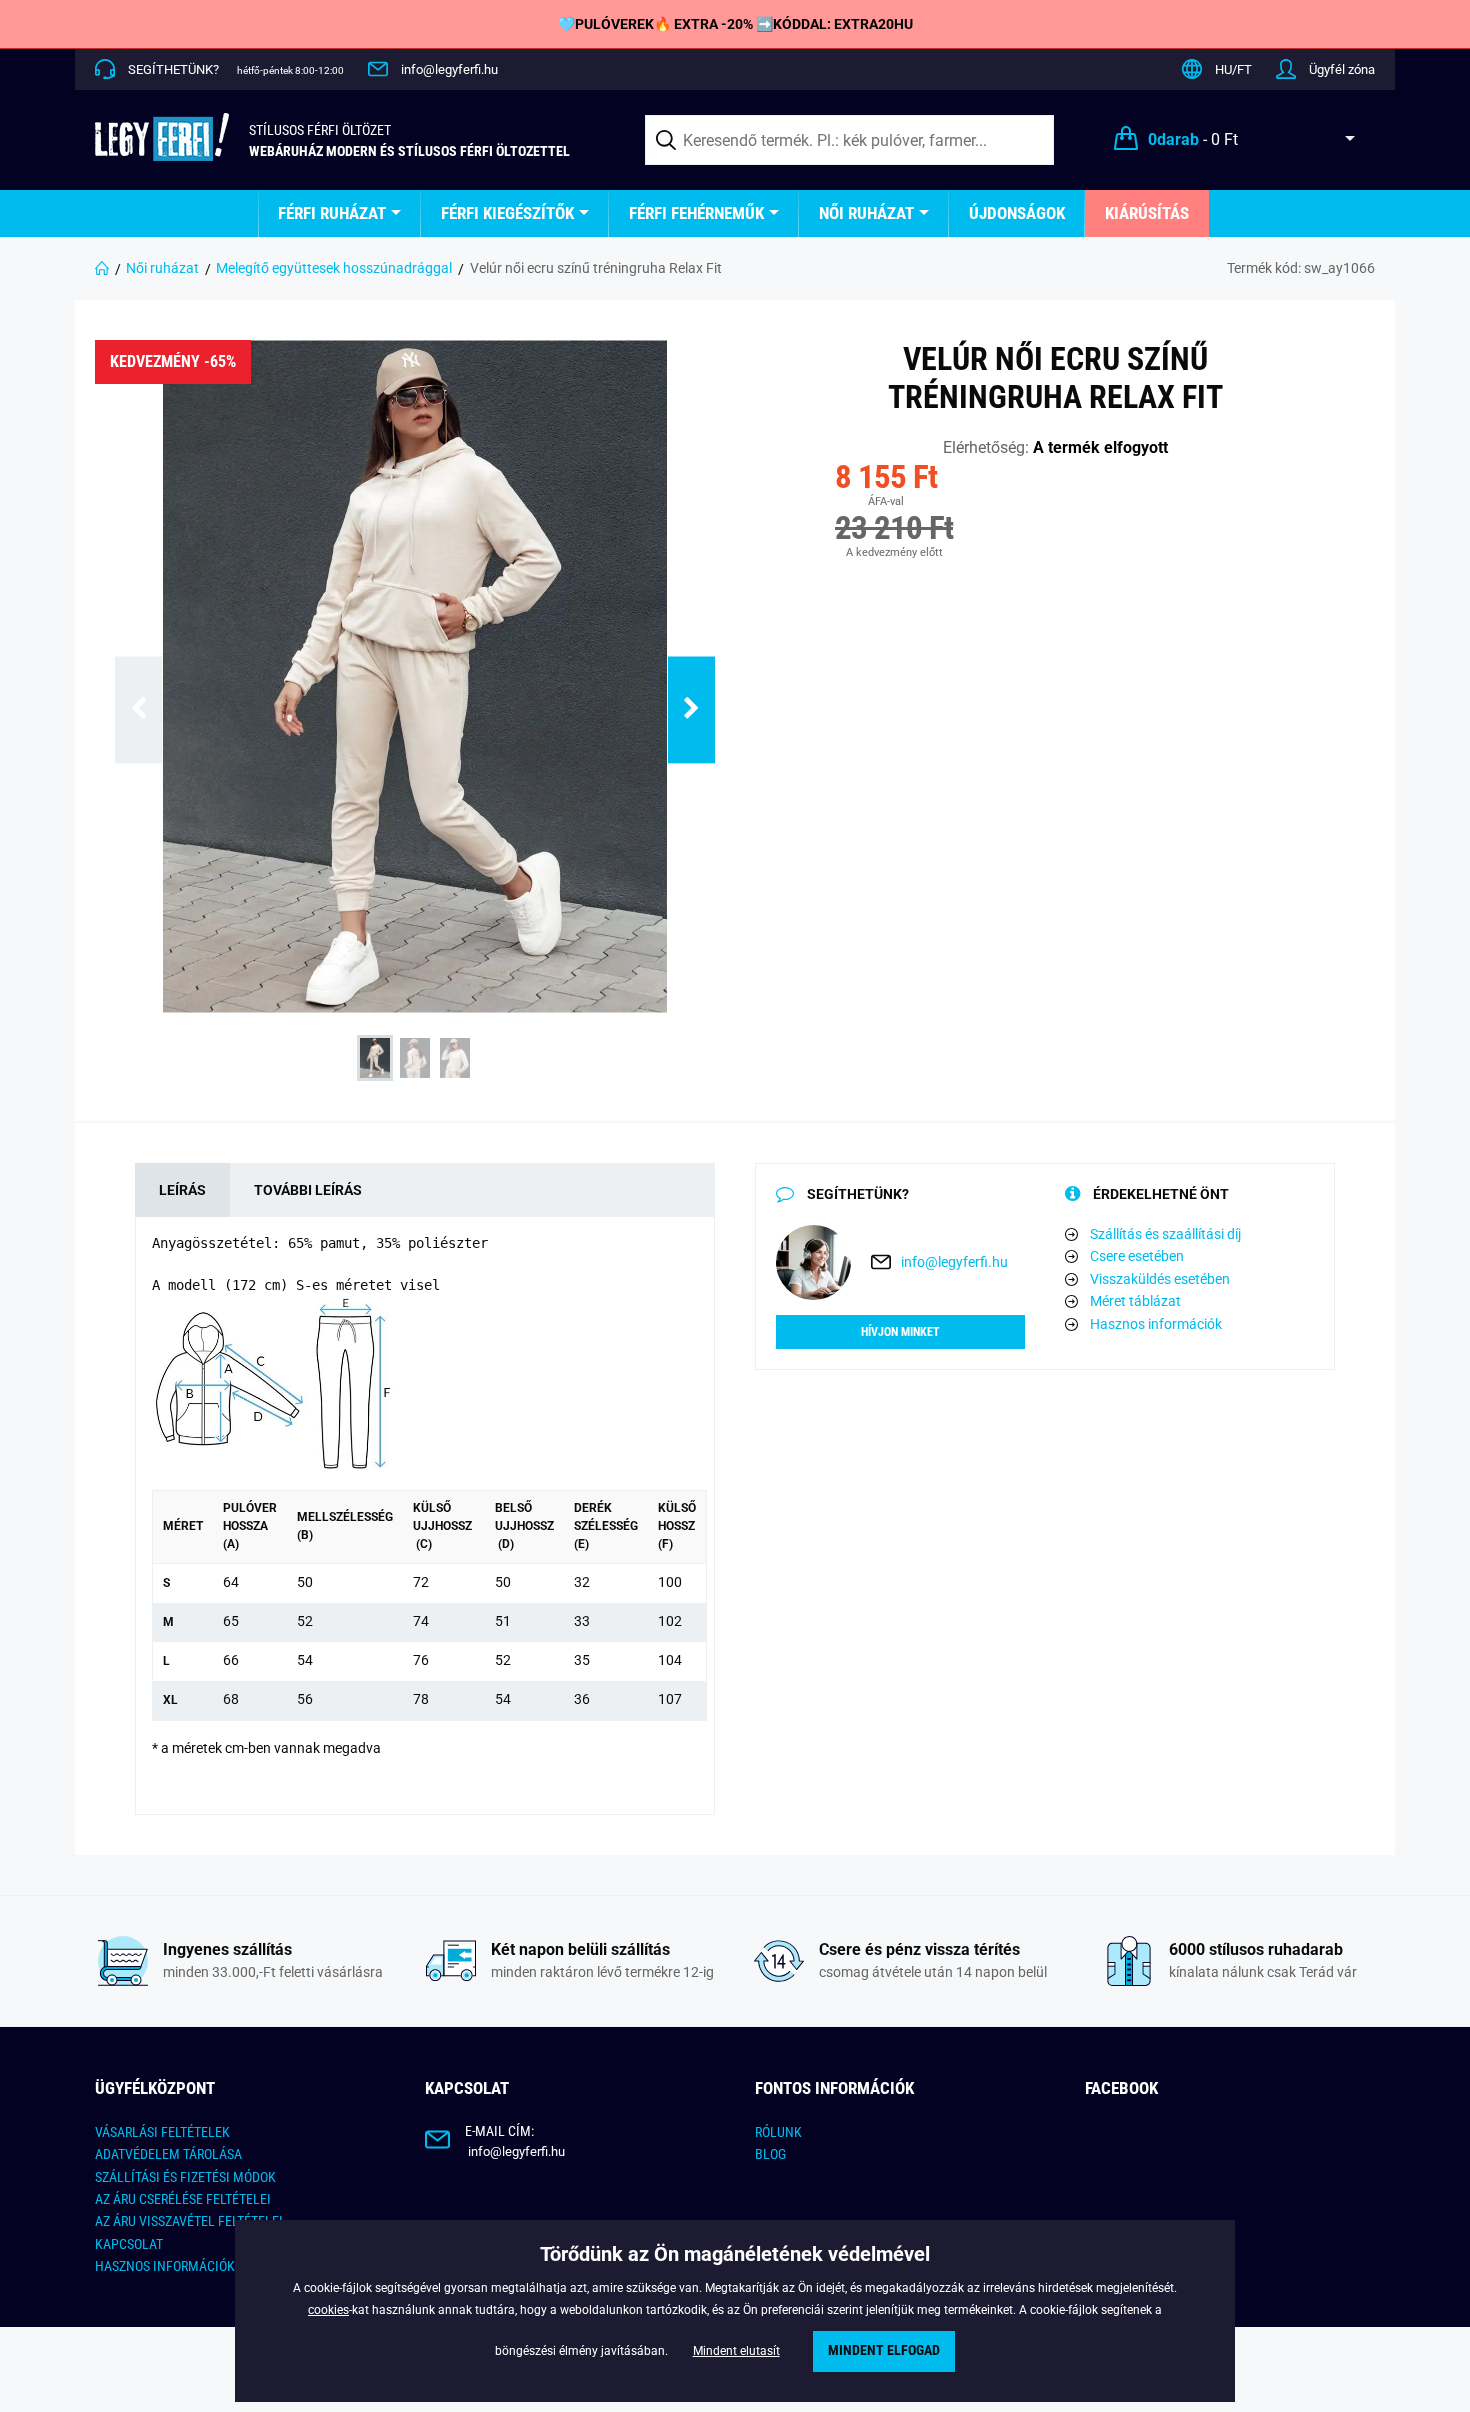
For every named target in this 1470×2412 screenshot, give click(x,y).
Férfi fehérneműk (696, 213)
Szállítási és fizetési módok (185, 2177)
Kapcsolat (129, 2244)
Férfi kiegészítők (507, 213)
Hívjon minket (900, 1332)
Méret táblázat (1135, 1301)
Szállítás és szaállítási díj (1165, 1234)
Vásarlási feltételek (162, 2132)
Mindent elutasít (736, 2351)
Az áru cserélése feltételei (183, 2199)
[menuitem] (339, 213)
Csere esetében (1137, 1256)
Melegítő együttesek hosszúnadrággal (334, 268)
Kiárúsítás (1147, 213)
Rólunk (778, 2132)
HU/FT (1233, 69)
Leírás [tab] (182, 1190)
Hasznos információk (1156, 1324)
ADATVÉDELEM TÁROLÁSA (168, 2154)
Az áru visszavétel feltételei (189, 2221)
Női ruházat (866, 213)
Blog (770, 2154)
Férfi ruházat (332, 213)
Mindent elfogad (884, 2350)
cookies (328, 2310)
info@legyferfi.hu (449, 69)
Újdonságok (1017, 213)
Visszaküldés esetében (1160, 1279)
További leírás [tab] (308, 1190)
